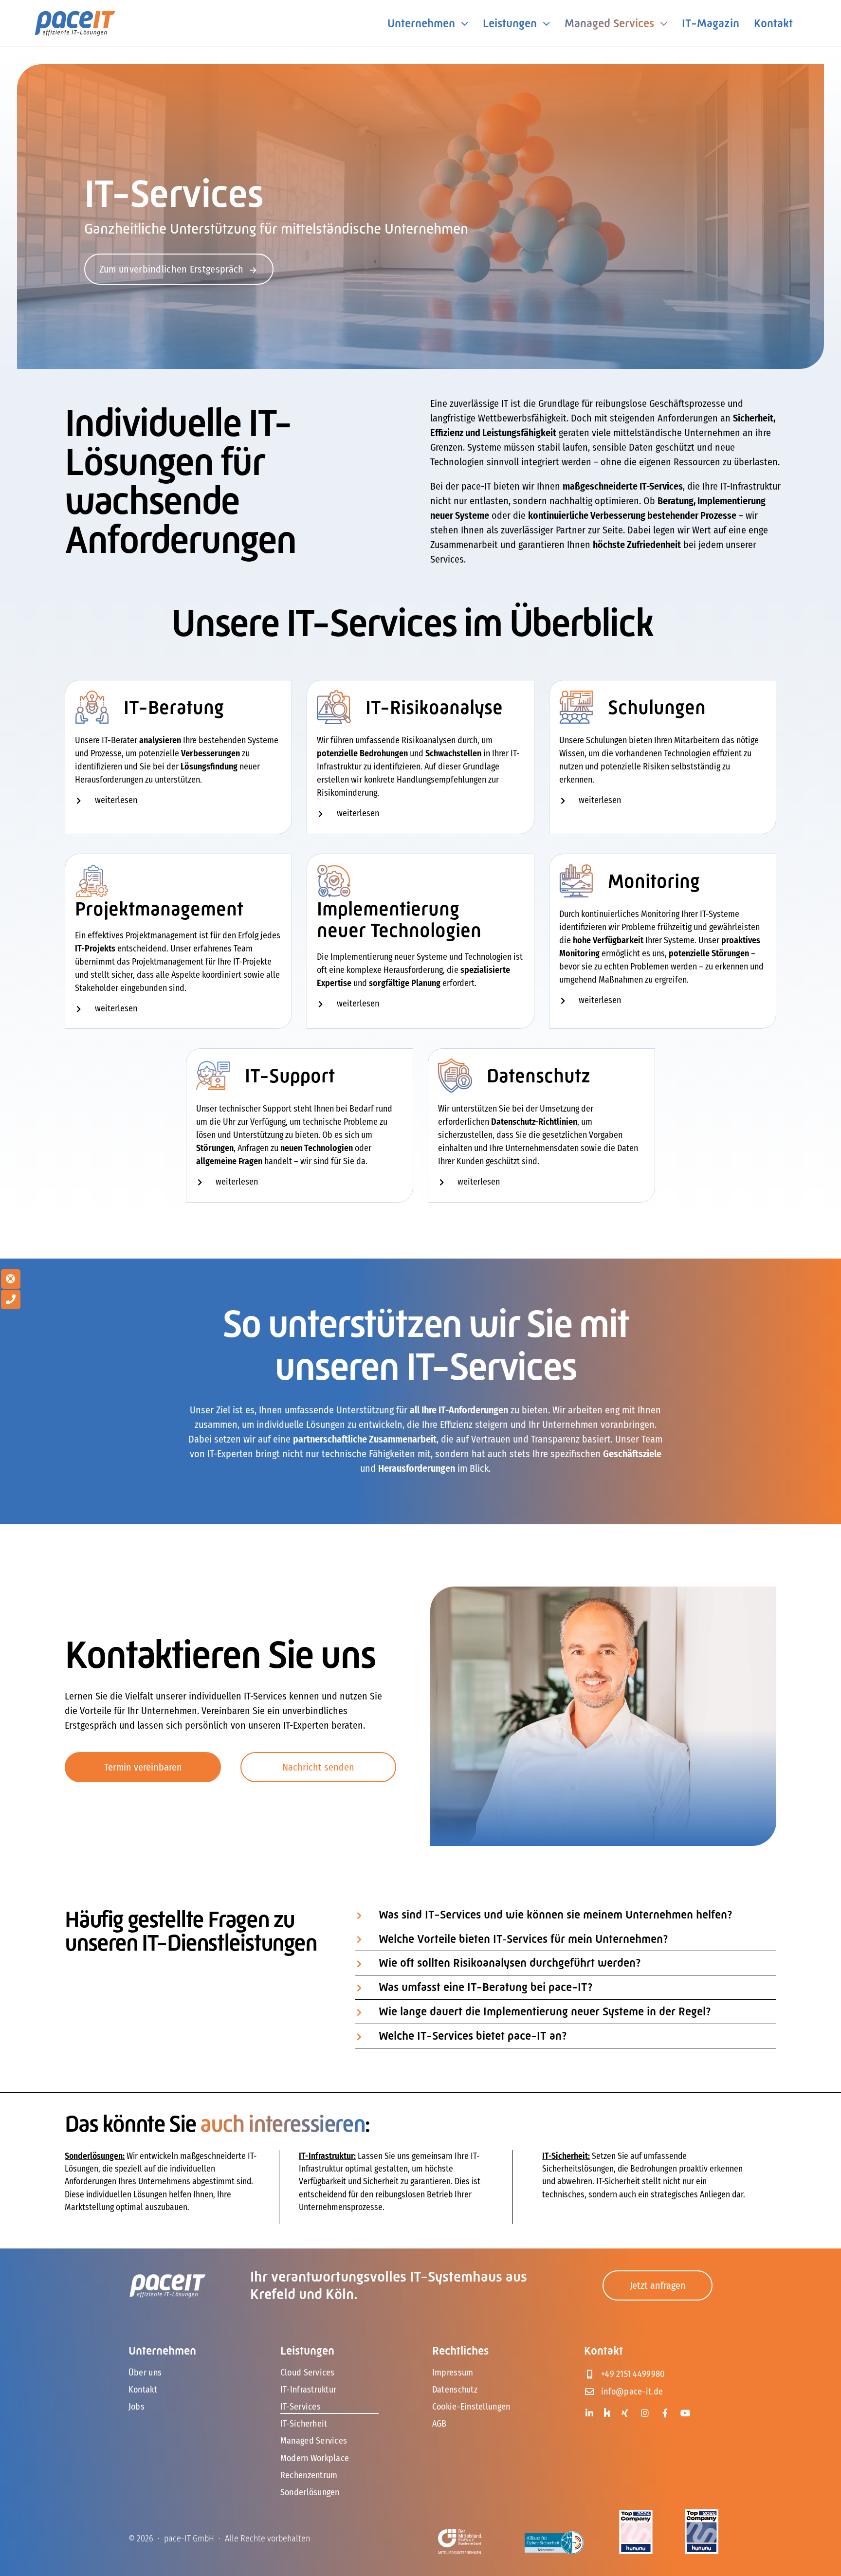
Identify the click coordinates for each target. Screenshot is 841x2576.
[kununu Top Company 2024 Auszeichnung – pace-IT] (636, 2515)
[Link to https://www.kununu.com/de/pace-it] (607, 2412)
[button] (178, 801)
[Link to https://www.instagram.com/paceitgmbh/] (645, 2413)
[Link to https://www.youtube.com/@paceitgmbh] (686, 2413)
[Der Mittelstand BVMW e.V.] (460, 2534)
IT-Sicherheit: (566, 2156)
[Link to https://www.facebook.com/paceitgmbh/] (665, 2413)
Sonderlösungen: (95, 2156)
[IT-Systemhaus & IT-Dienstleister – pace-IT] (75, 15)
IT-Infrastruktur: (327, 2156)
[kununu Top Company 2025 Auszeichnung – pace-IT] (702, 2514)
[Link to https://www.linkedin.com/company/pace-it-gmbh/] (590, 2413)
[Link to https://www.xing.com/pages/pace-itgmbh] (625, 2413)
